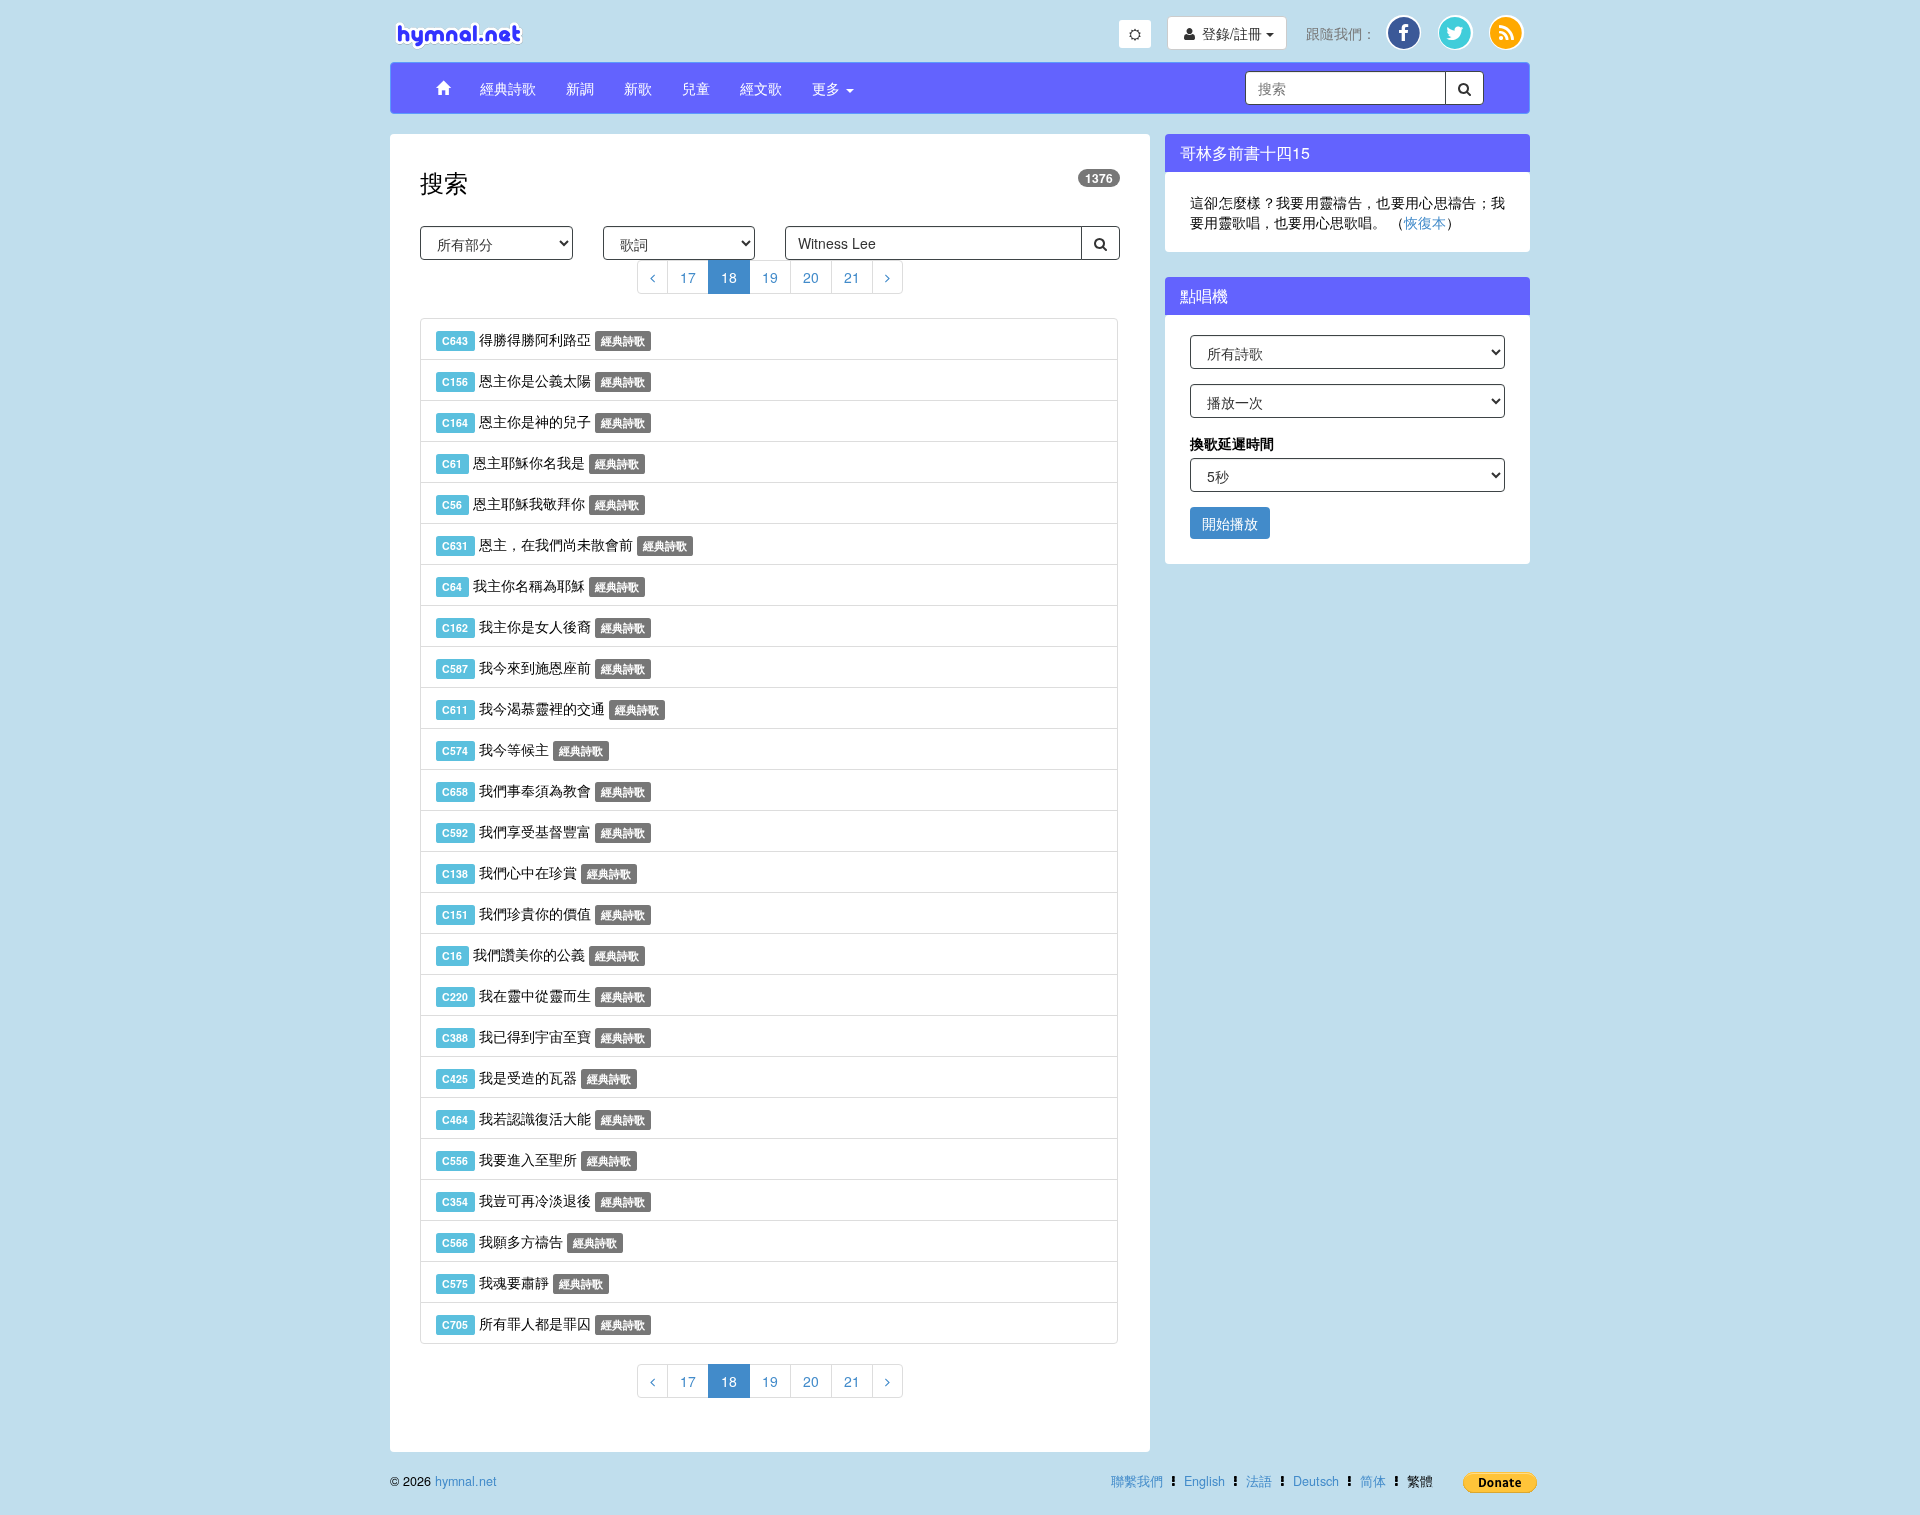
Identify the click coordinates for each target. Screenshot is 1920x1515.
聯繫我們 (1137, 1481)
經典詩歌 (508, 88)
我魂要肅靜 (522, 1282)
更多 (828, 88)
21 (852, 277)
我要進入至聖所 (536, 1159)
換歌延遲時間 (1232, 443)
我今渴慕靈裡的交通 (550, 708)
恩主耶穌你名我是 (540, 462)
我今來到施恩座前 (543, 667)
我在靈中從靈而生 (543, 995)
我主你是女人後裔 (543, 626)
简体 (1373, 1481)
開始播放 (1230, 523)
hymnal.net (466, 1481)
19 (770, 277)
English (1204, 1481)
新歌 (638, 88)
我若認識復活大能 (543, 1118)
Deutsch (1316, 1481)
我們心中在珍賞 (536, 872)
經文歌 (761, 88)
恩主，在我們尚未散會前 (564, 544)
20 (811, 277)
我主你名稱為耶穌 (540, 585)
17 (688, 277)
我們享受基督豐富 (543, 831)
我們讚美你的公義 (540, 954)
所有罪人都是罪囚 (543, 1323)
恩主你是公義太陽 (543, 380)
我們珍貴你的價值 (543, 913)
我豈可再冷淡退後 (543, 1200)
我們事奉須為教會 (543, 790)
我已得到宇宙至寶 (543, 1036)
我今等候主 (522, 749)
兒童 (696, 88)
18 (729, 277)
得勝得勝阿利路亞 (543, 339)
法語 (1259, 1481)
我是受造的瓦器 (536, 1077)
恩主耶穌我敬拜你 (540, 503)
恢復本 (1425, 222)
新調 (580, 88)
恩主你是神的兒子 (543, 421)
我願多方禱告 (529, 1241)
